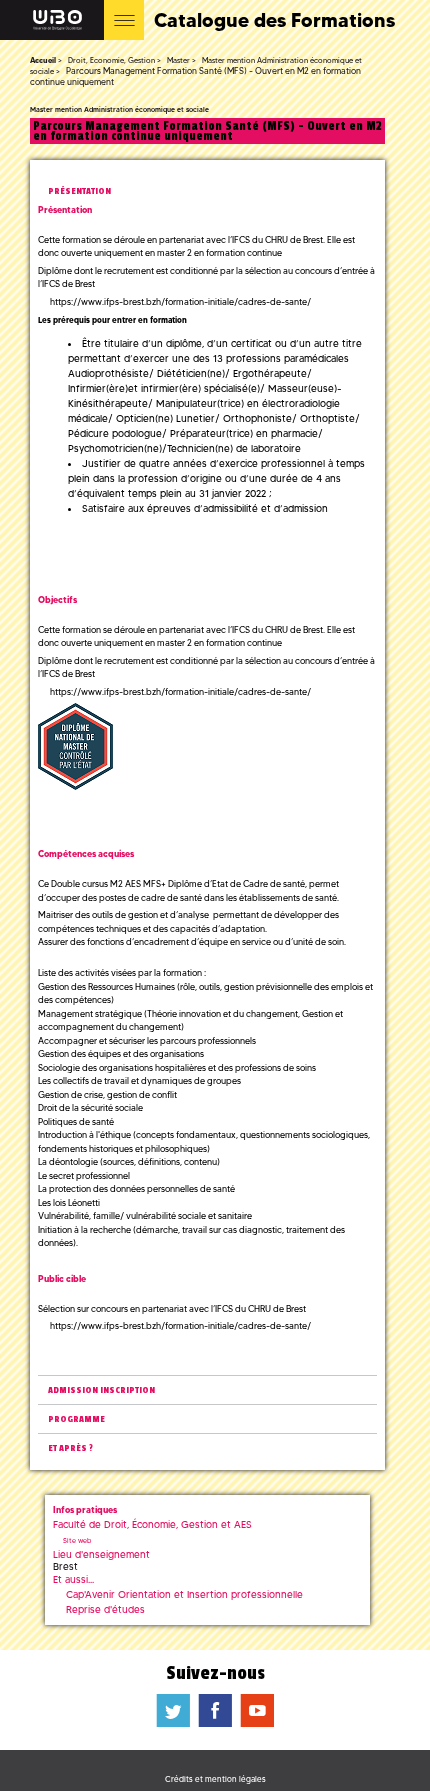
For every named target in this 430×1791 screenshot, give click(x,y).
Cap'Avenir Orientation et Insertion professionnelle (184, 1594)
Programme (76, 1419)
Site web (77, 1540)
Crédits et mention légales (215, 1779)
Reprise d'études (105, 1609)
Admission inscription (101, 1390)
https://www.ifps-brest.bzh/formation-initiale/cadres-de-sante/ (180, 301)
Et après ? (70, 1448)
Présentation (79, 191)
